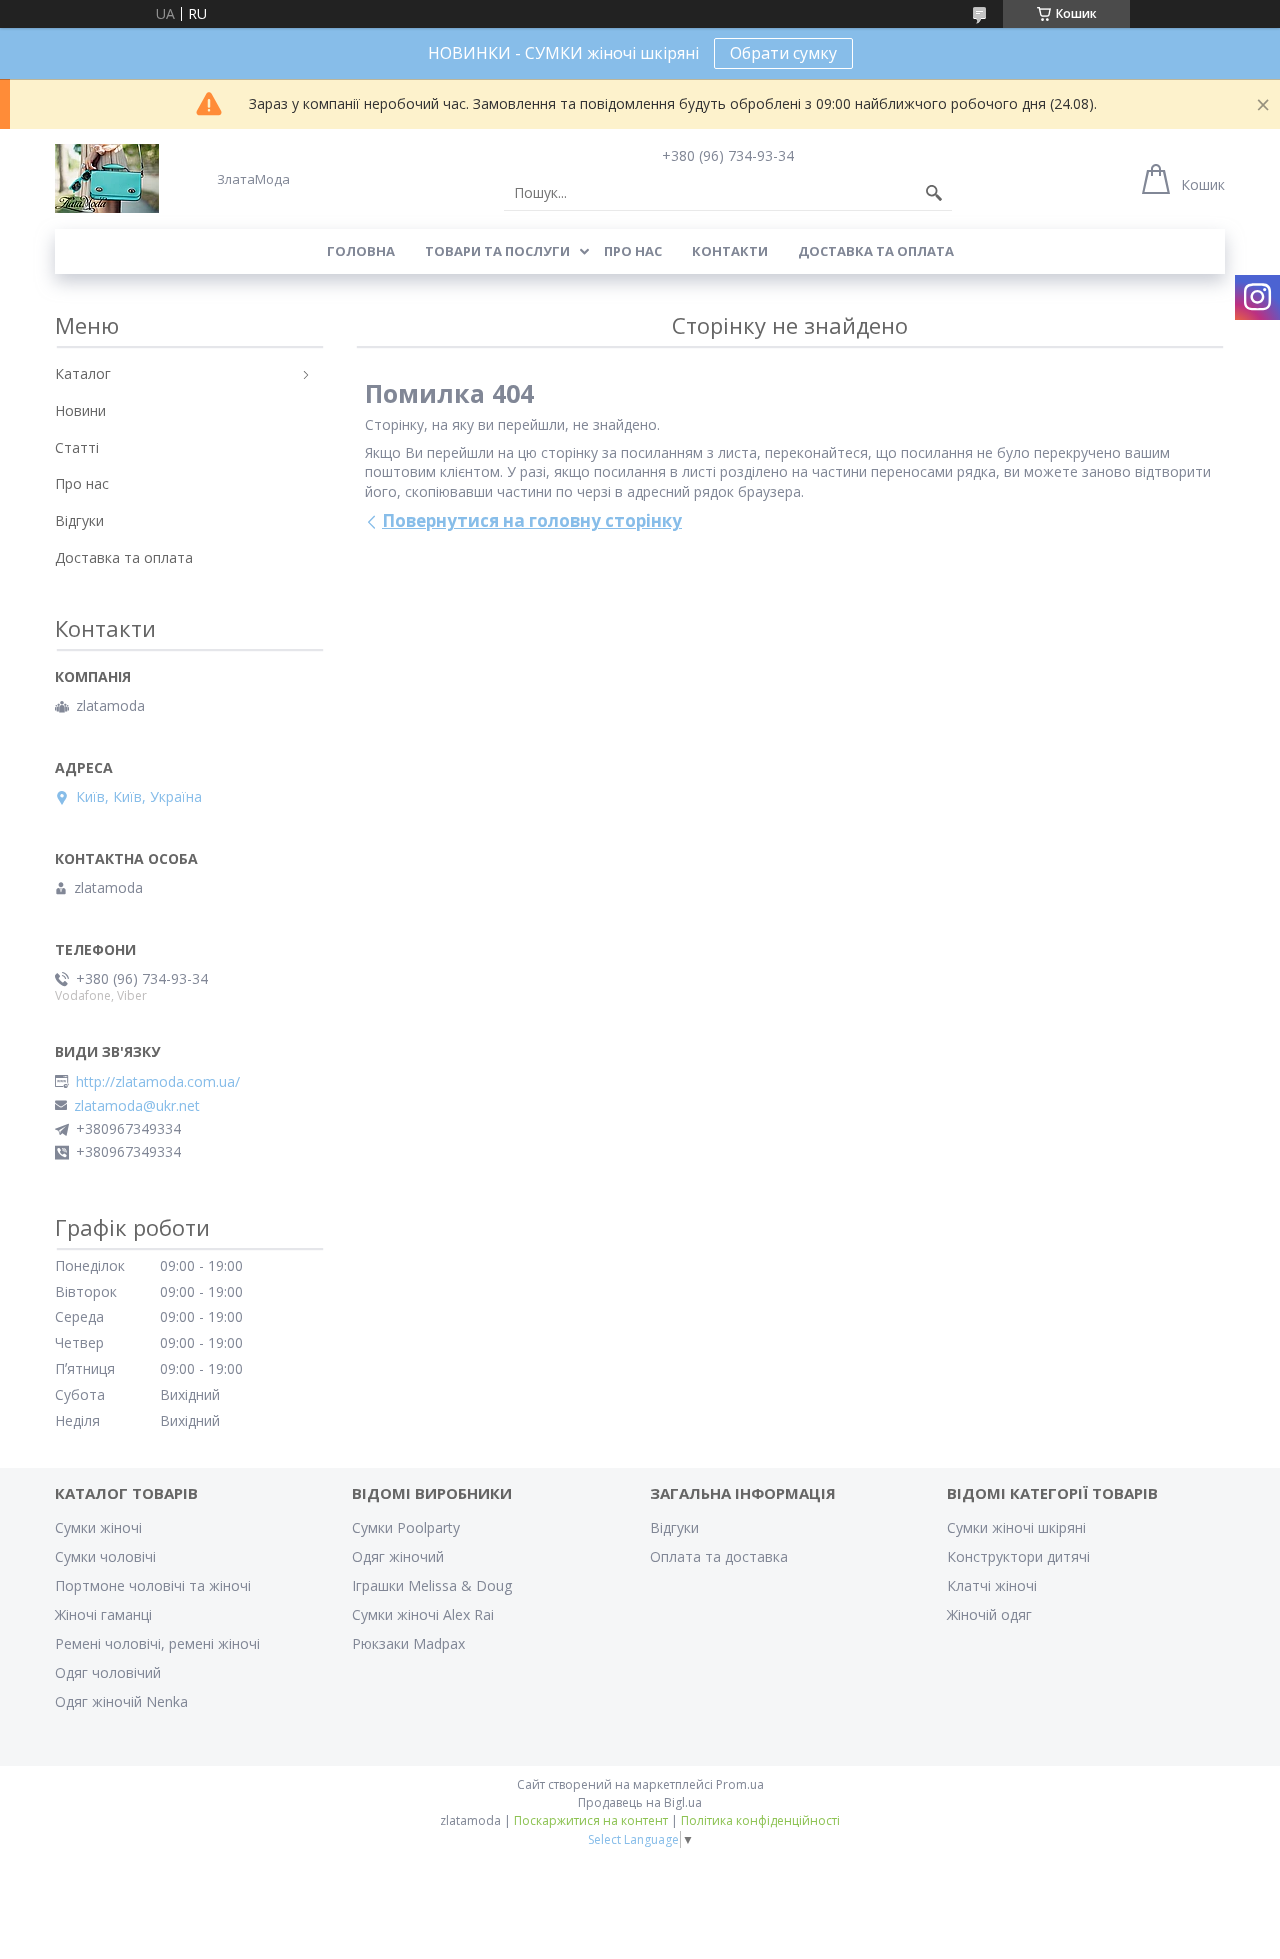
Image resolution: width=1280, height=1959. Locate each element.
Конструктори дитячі (1018, 1556)
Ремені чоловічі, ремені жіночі (157, 1643)
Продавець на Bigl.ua (640, 1802)
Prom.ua (740, 1784)
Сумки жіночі (98, 1527)
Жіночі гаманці (103, 1614)
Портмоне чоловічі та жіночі (153, 1585)
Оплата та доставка (719, 1556)
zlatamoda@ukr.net (137, 1106)
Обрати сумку (783, 53)
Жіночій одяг (989, 1614)
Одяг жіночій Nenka (121, 1701)
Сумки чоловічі (105, 1556)
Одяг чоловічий (108, 1672)
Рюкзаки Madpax (408, 1643)
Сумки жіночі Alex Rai (423, 1614)
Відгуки (79, 520)
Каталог (83, 373)
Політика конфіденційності (760, 1820)
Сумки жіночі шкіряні (1016, 1527)
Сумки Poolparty (406, 1527)
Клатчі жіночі (992, 1585)
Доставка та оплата (876, 251)
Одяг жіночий (398, 1556)
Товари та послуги (497, 251)
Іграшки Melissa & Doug (432, 1585)
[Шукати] (934, 193)
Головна (361, 251)
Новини (80, 410)
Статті (77, 447)
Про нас (633, 251)
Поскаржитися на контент (591, 1820)
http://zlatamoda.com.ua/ (158, 1082)
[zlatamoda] (107, 178)
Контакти (730, 251)
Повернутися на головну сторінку (532, 520)
